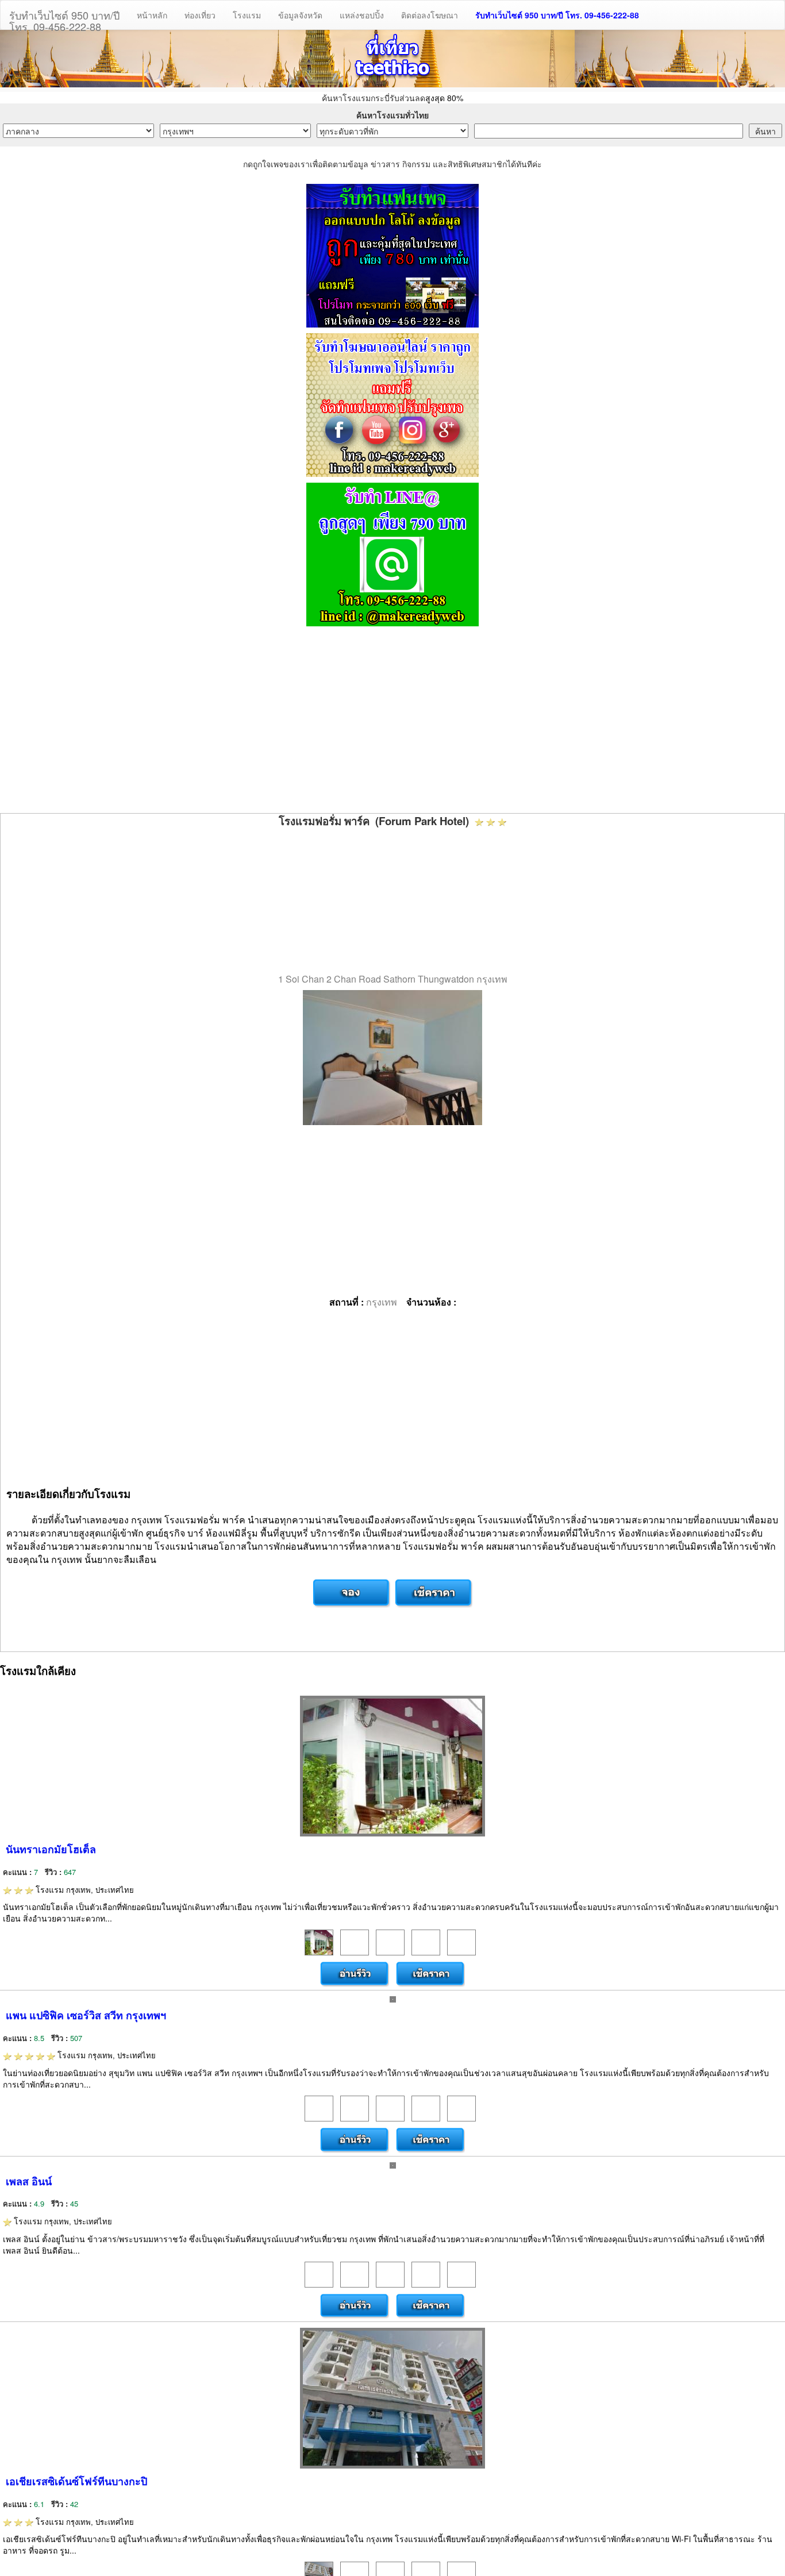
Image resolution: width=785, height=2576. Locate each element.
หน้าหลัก (152, 15)
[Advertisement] (392, 721)
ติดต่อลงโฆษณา (430, 15)
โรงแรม (247, 15)
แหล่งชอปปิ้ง (362, 15)
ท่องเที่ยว (200, 15)
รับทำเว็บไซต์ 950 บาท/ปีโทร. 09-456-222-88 (64, 18)
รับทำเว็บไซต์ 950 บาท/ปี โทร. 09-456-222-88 (557, 15)
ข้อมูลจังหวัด (300, 15)
